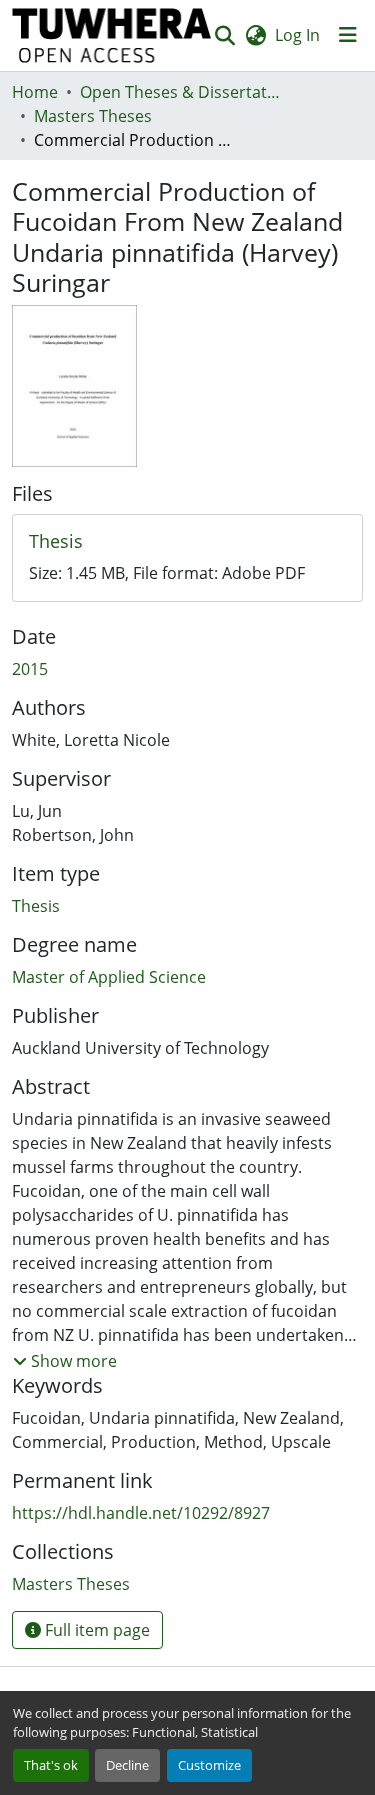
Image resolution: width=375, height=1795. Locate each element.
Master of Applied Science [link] (109, 977)
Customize (209, 1765)
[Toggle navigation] (348, 35)
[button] (112, 35)
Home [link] (35, 92)
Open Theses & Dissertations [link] (180, 92)
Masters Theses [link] (93, 116)
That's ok (51, 1765)
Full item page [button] (95, 1630)
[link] (187, 542)
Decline (127, 1765)
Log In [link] (297, 35)
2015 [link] (30, 669)
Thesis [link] (36, 906)
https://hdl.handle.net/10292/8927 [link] (141, 1513)
